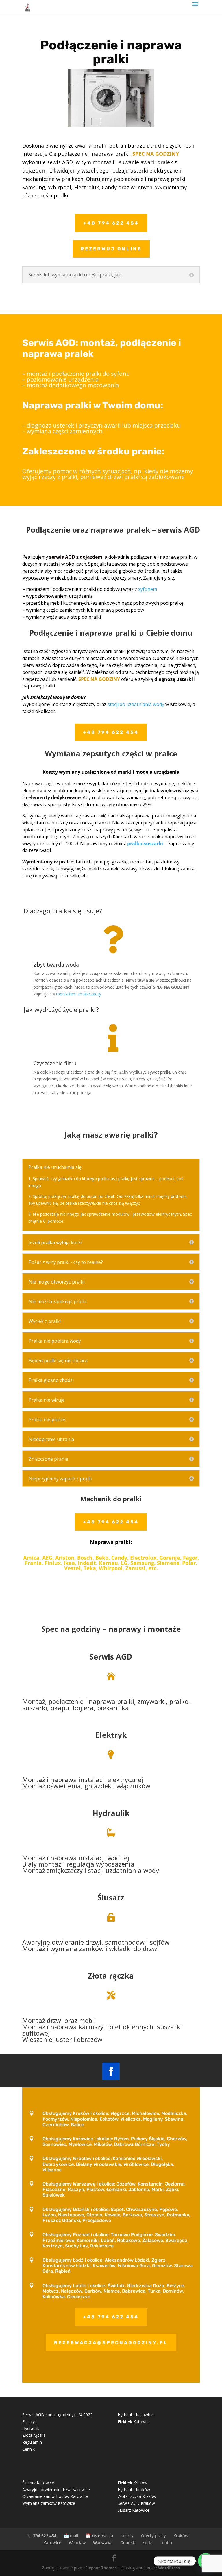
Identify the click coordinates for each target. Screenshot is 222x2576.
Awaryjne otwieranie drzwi (62, 1942)
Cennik (28, 2449)
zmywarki (152, 1701)
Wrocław (77, 2543)
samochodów (125, 1942)
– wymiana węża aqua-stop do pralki (62, 617)
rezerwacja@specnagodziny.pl (111, 2343)
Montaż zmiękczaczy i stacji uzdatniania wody (91, 1870)
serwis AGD (179, 530)
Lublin (166, 2543)
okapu (60, 1708)
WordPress (169, 2568)
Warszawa (103, 2543)
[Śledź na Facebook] (111, 2071)
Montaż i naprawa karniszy (63, 2027)
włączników (133, 1786)
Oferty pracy (153, 2536)
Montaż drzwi (42, 2020)
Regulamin (32, 2442)
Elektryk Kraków (133, 2483)
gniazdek (98, 1786)
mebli (87, 2020)
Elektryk (111, 1735)
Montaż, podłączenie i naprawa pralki (78, 1701)
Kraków (181, 2536)
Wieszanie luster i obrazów (62, 2039)
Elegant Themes (101, 2568)
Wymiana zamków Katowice (49, 2503)
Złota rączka (34, 2435)
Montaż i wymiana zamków (63, 1948)
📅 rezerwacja (99, 2536)
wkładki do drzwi (134, 1948)
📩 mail (71, 2536)
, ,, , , (106, 1705)
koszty (127, 2536)
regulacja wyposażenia (100, 1864)
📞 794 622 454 (42, 2536)
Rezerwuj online (111, 249)
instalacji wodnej (103, 1858)
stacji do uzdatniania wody (136, 704)
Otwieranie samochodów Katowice (55, 2496)
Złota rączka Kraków (137, 2496)
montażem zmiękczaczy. (79, 994)
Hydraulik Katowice (135, 2415)
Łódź (147, 2543)
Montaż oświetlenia (52, 1786)
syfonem (148, 589)
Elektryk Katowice (134, 2422)
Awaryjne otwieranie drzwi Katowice (56, 2490)
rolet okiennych (130, 2027)
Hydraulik (111, 1813)
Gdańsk (128, 2543)
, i (86, 1783)
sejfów (160, 1942)
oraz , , (102, 2030)
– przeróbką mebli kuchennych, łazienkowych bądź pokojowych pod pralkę (103, 603)
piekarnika (113, 1708)
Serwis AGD (111, 1657)
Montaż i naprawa (50, 1779)
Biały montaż (42, 1864)
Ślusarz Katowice (38, 2483)
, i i (96, 1946)
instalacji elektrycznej (111, 1779)
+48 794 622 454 (111, 223)
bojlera (83, 1708)
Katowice (52, 2543)
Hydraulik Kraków (134, 2490)
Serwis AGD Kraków (136, 2503)
